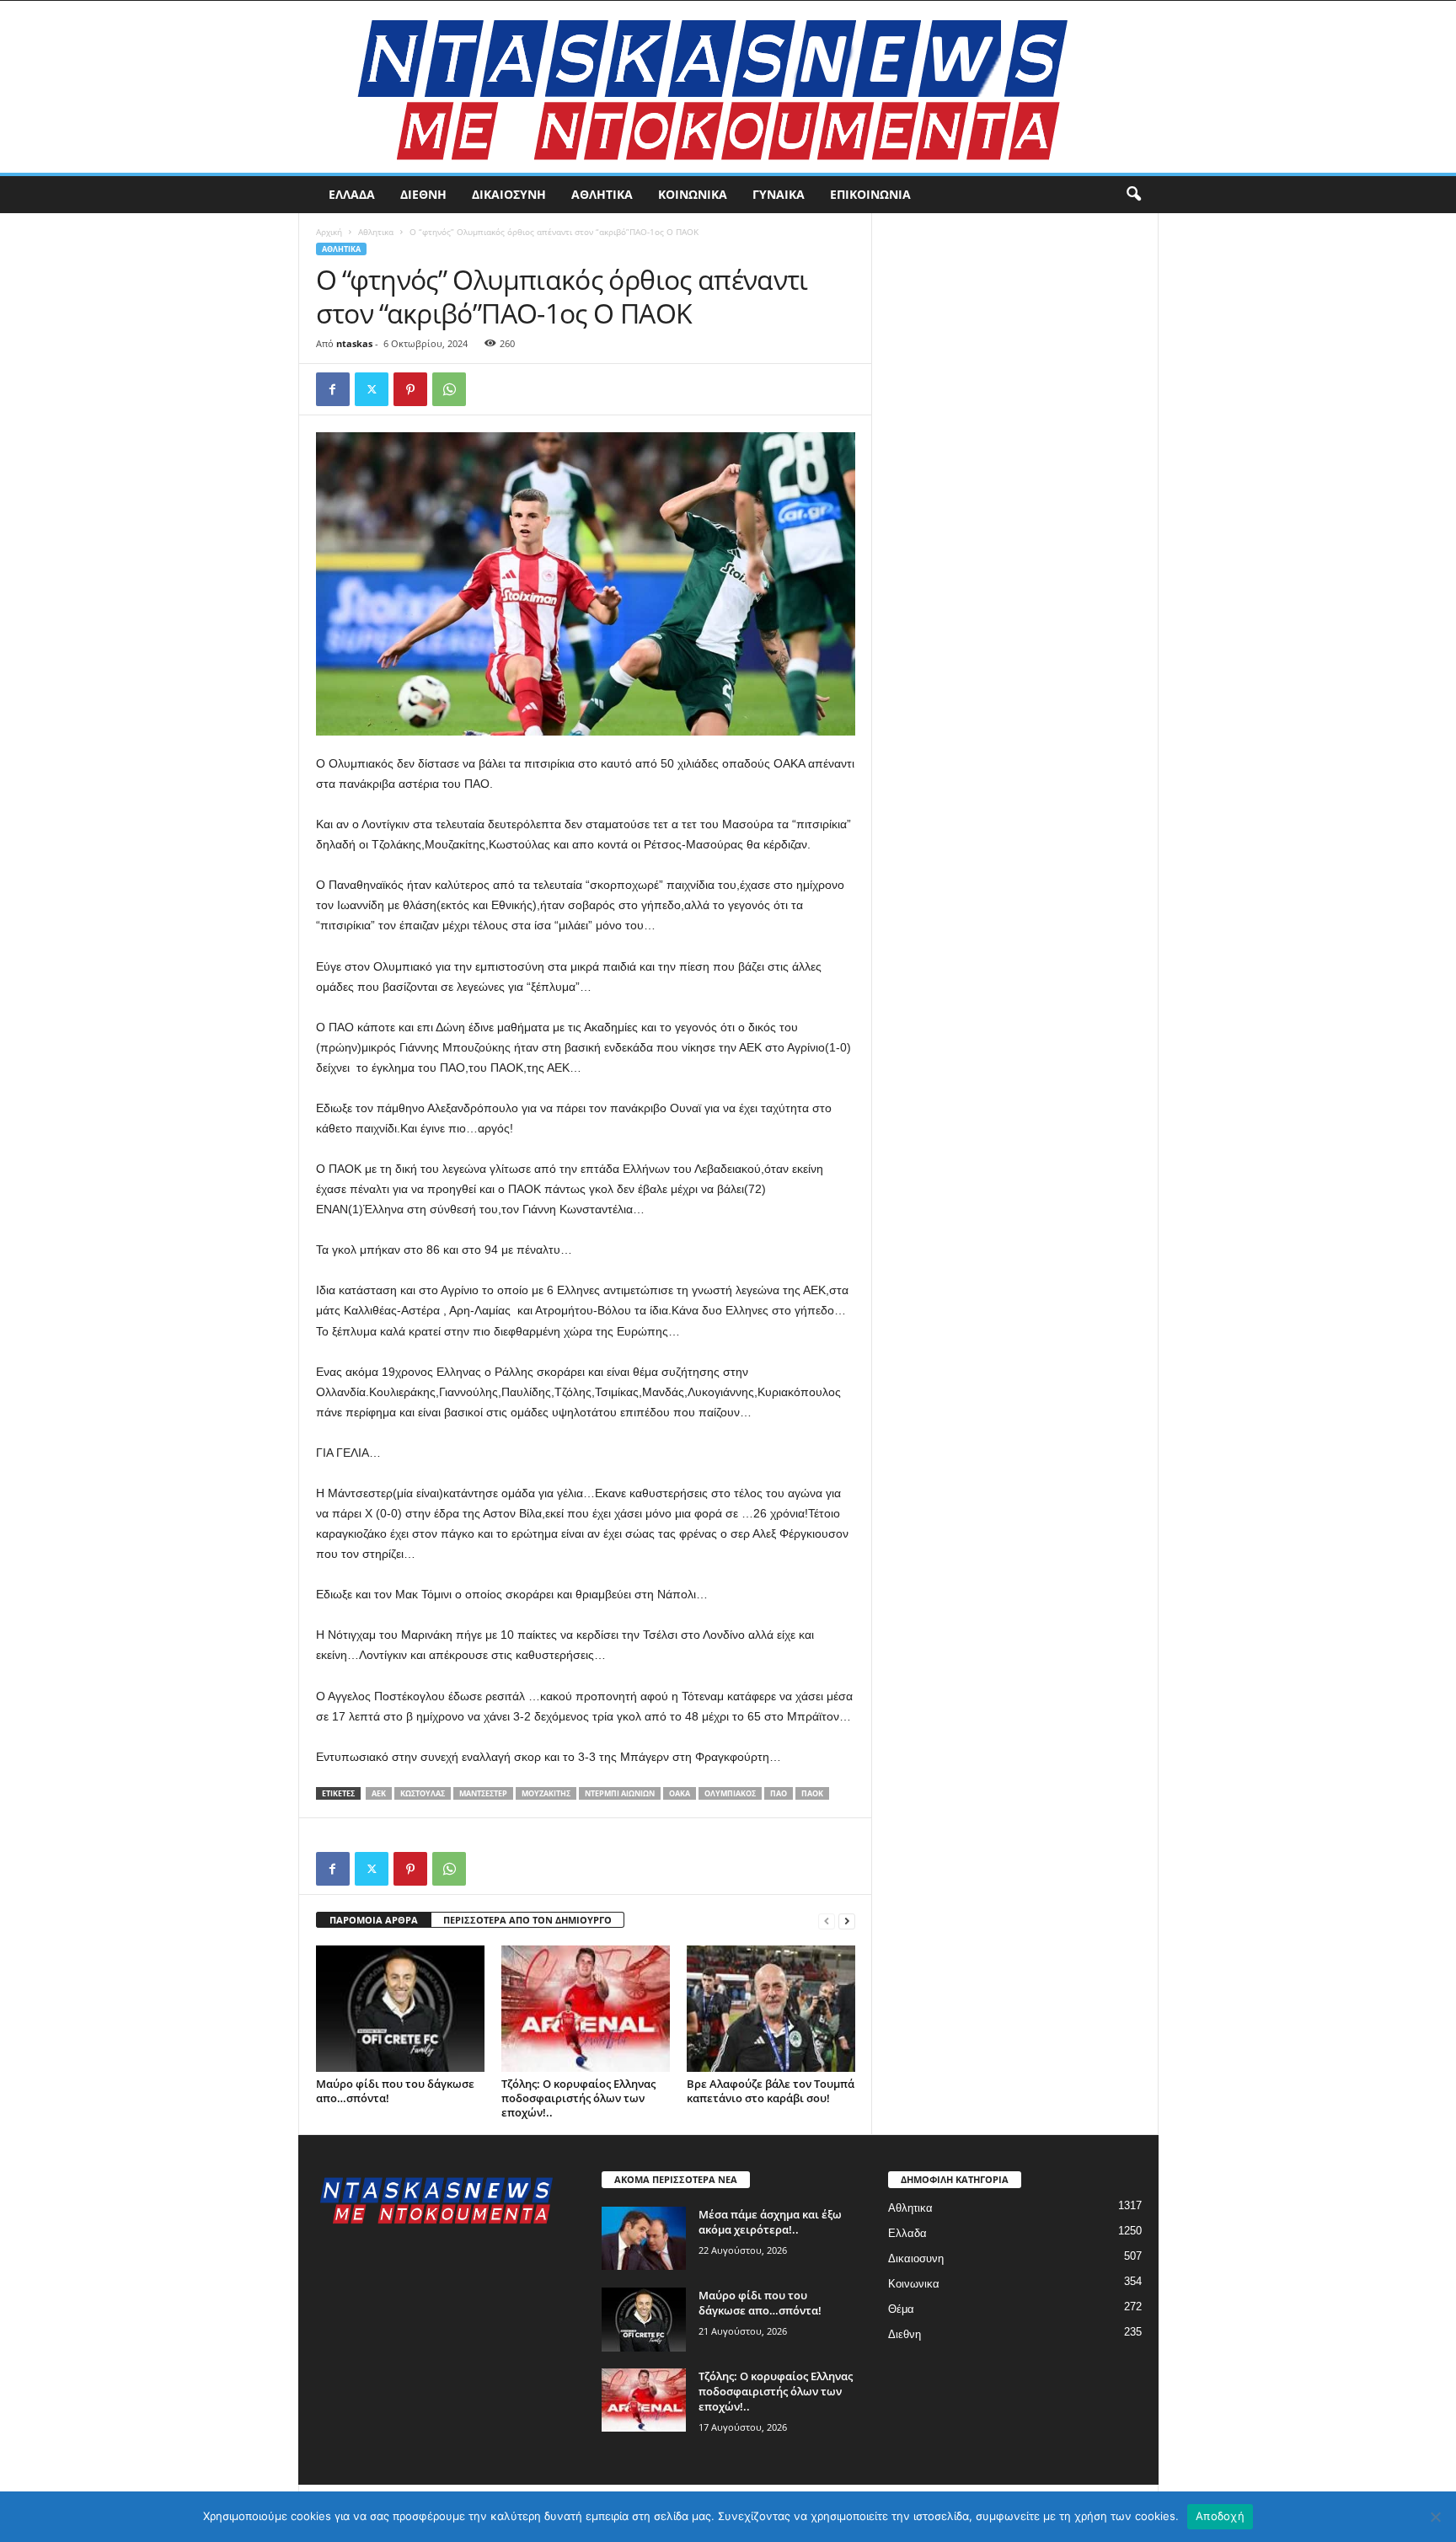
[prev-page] (827, 1921)
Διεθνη (423, 194)
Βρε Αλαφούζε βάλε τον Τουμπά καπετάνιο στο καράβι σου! (771, 2091)
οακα (680, 1793)
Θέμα (901, 2309)
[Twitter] (372, 389)
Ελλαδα (352, 194)
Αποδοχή (1220, 2516)
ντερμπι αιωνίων (620, 1793)
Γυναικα (779, 194)
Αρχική (329, 232)
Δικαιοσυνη (509, 194)
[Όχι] (1435, 2517)
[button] (1133, 195)
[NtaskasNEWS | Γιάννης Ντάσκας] (728, 87)
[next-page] (847, 1921)
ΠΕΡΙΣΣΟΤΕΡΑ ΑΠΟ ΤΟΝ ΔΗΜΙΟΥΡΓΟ (527, 1920)
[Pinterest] (410, 389)
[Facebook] (333, 389)
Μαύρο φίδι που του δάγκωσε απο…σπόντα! (395, 2091)
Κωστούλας (423, 1793)
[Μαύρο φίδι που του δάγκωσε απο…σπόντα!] (400, 2009)
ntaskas (354, 343)
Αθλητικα (602, 194)
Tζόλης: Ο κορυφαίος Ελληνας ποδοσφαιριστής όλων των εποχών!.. (578, 2098)
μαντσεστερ (483, 1793)
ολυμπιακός (730, 1793)
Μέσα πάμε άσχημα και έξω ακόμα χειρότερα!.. (770, 2222)
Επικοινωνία (870, 194)
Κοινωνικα (693, 194)
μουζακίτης (546, 1793)
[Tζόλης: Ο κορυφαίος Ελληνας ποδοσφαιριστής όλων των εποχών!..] (586, 2009)
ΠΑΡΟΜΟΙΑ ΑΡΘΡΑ (374, 1920)
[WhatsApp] (449, 389)
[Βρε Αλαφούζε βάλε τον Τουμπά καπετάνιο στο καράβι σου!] (771, 2009)
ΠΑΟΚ (812, 1793)
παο (779, 1793)
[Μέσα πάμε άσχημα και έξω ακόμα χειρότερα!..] (644, 2238)
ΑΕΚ (379, 1793)
